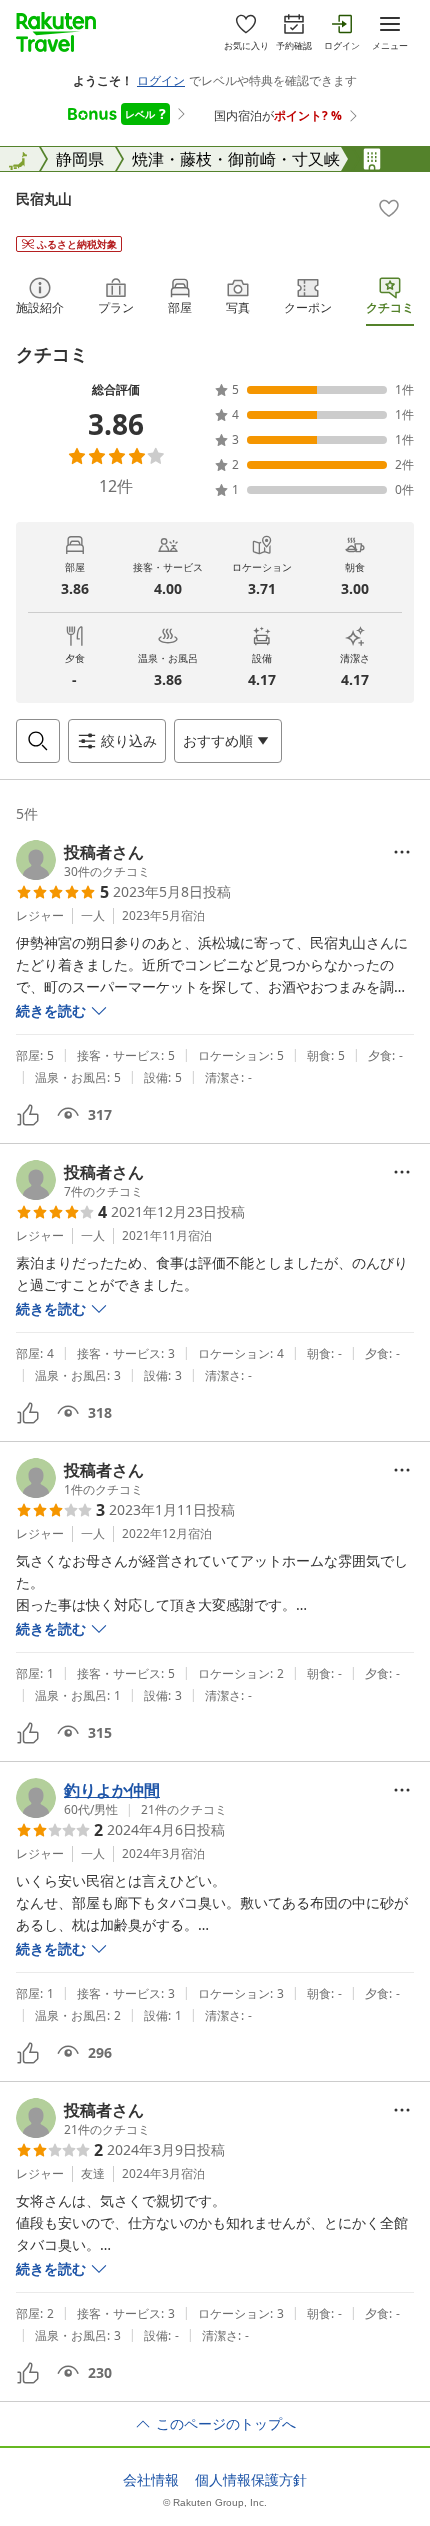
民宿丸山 (44, 198)
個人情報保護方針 (251, 2480)
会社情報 (151, 2480)
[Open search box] (38, 741)
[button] (83, 860)
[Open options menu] (402, 852)
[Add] (389, 208)
